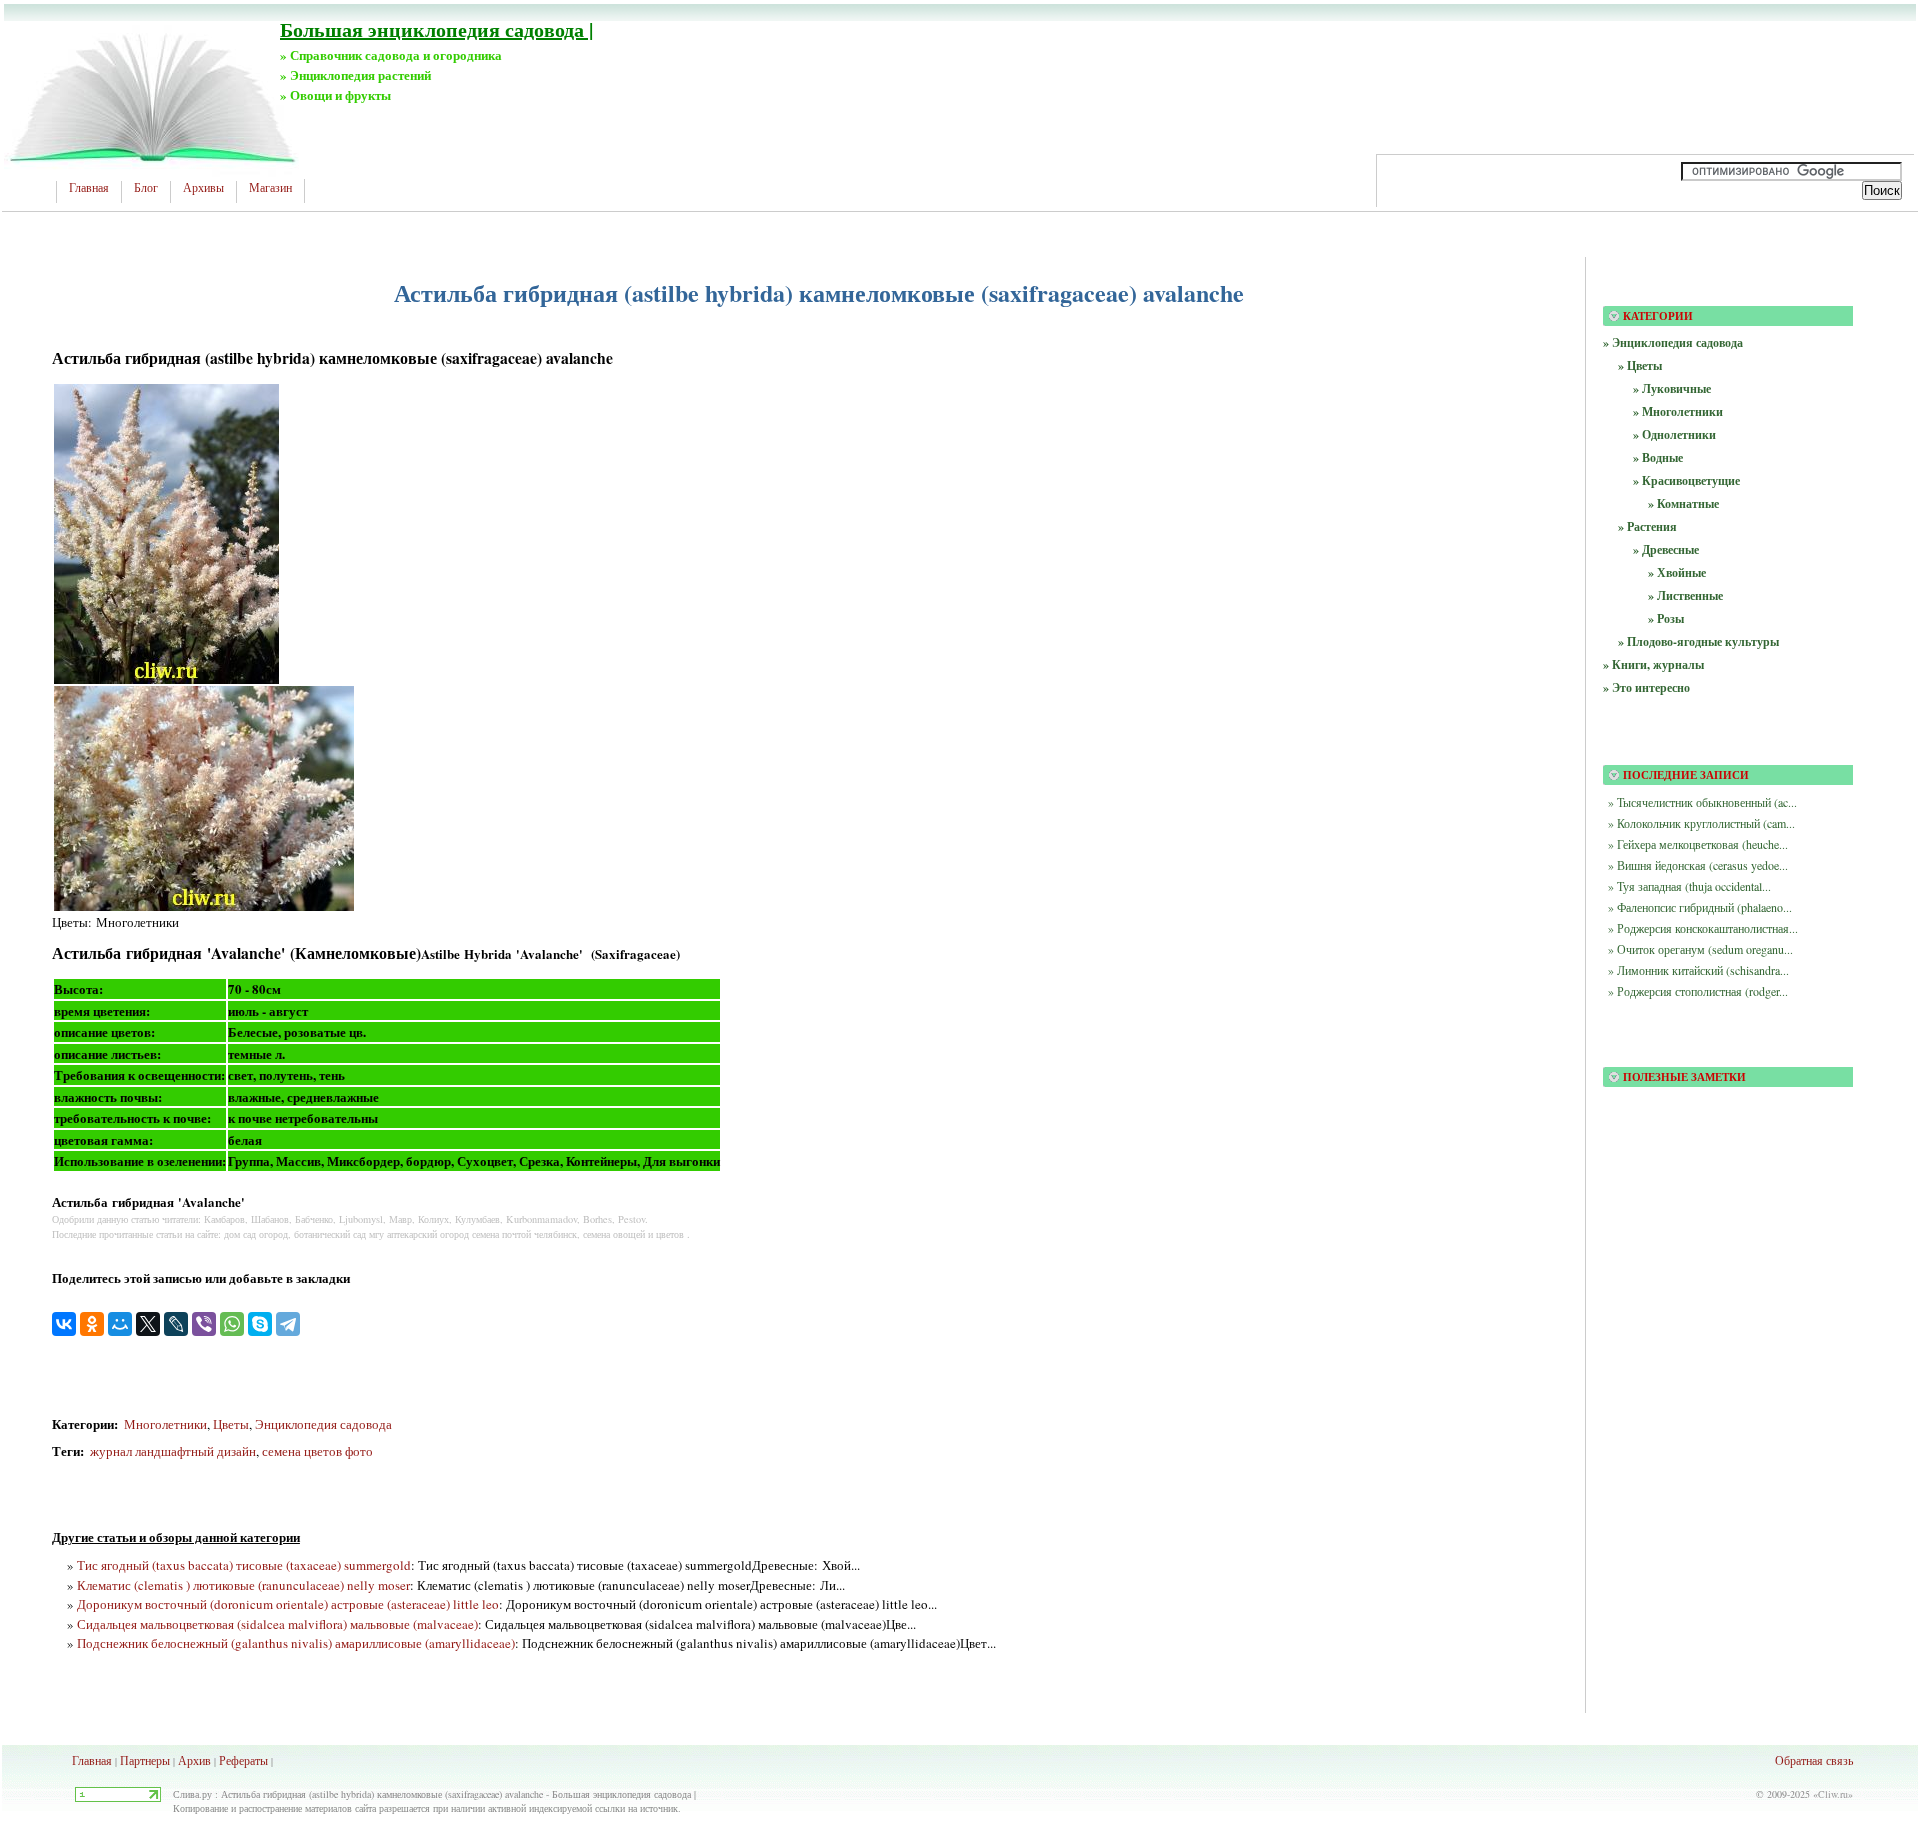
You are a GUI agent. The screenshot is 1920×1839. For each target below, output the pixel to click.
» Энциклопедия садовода (1673, 342)
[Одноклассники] (92, 1324)
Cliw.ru (1833, 1794)
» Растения (1647, 526)
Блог (146, 188)
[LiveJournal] (176, 1324)
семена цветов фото (317, 1451)
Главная (89, 188)
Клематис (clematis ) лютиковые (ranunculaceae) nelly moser (243, 1585)
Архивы (203, 188)
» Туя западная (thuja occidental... (1689, 886)
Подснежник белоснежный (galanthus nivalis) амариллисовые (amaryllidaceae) (296, 1643)
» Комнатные (1683, 503)
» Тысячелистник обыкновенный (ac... (1702, 802)
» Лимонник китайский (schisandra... (1698, 970)
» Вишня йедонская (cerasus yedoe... (1698, 865)
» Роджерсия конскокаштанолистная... (1703, 928)
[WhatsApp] (232, 1324)
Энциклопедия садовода (323, 1424)
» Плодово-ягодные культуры (1698, 641)
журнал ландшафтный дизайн (171, 1451)
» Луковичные (1672, 388)
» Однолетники (1674, 434)
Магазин (270, 188)
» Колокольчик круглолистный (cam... (1701, 823)
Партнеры (145, 1760)
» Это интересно (1646, 687)
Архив (194, 1760)
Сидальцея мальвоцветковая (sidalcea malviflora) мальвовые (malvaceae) (277, 1624)
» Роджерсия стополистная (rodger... (1698, 991)
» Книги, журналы (1653, 664)
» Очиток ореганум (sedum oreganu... (1700, 949)
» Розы (1666, 618)
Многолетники (165, 1424)
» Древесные (1666, 549)
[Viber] (204, 1324)
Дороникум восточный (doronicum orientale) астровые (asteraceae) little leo (288, 1604)
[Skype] (260, 1324)
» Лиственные (1685, 595)
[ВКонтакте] (64, 1324)
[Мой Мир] (120, 1324)
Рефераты (243, 1760)
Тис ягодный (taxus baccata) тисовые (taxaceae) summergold (244, 1565)
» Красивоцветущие (1686, 480)
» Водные (1658, 457)
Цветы (231, 1424)
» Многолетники (1678, 411)
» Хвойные (1677, 572)
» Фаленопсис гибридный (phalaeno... (1700, 907)
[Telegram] (288, 1324)
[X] (148, 1324)
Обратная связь (1814, 1760)
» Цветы (1640, 365)
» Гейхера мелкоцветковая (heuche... (1698, 844)
